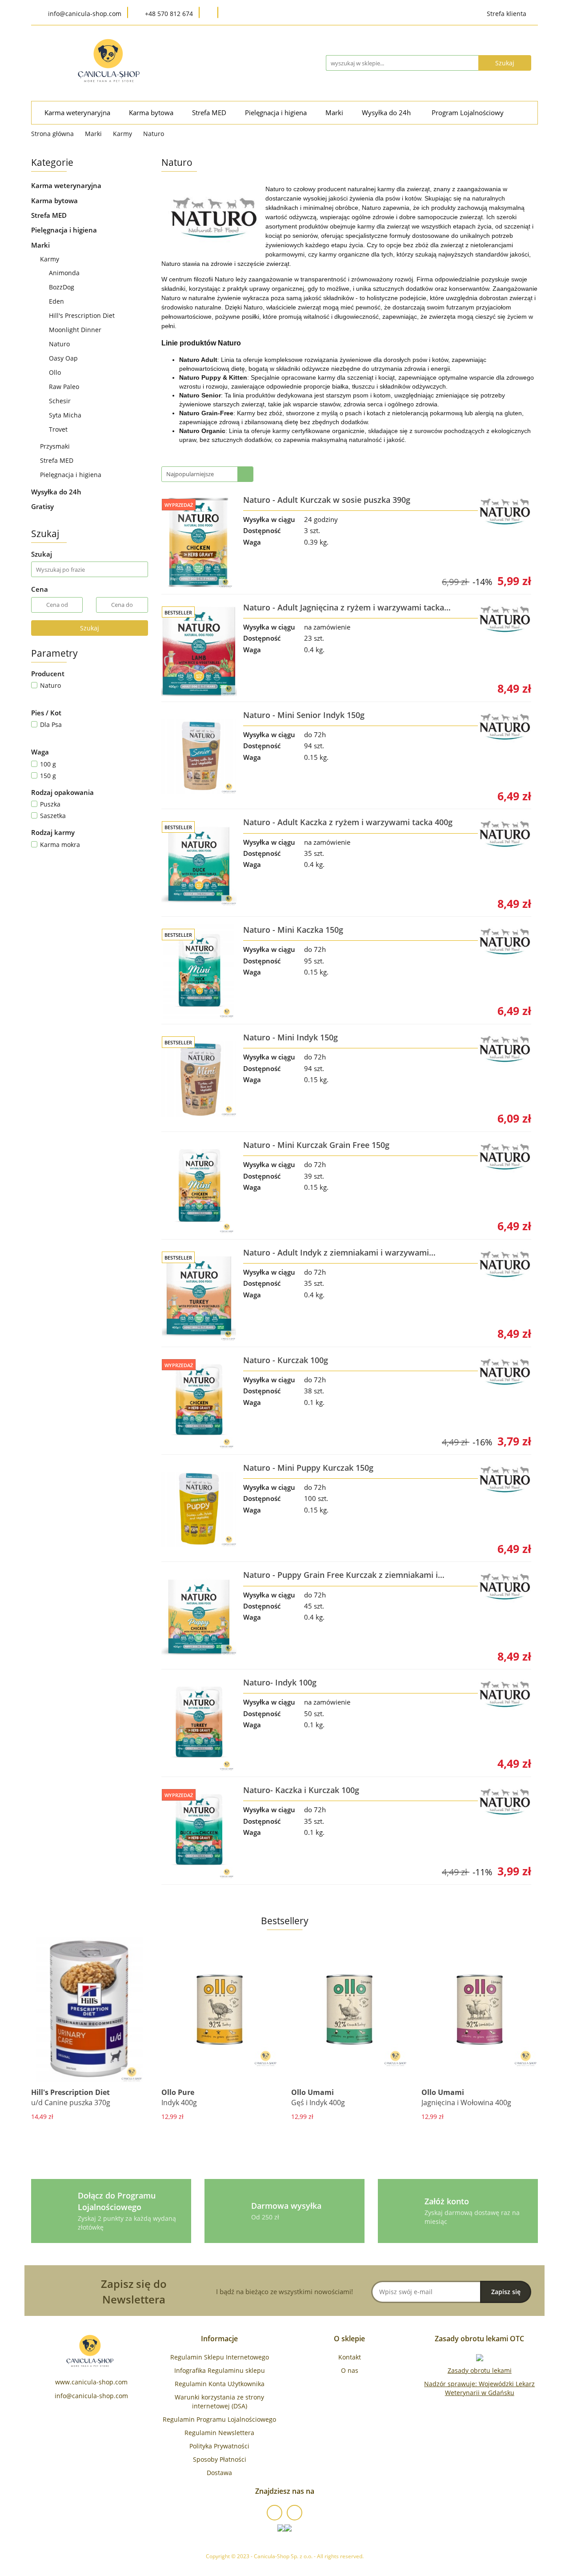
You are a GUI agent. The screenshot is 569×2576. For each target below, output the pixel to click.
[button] (219, 2339)
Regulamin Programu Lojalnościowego (219, 2419)
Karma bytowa (152, 113)
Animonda (64, 273)
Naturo (59, 344)
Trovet (58, 429)
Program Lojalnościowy (468, 113)
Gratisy (42, 506)
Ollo (55, 372)
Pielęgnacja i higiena (277, 113)
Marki (335, 113)
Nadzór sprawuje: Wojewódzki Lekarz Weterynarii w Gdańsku (479, 2388)
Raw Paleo (64, 387)
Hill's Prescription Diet (82, 315)
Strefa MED (210, 113)
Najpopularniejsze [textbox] (190, 474)
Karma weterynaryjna (78, 113)
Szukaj (90, 628)
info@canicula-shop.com (91, 2396)
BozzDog (62, 287)
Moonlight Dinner (75, 330)
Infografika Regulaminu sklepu (220, 2370)
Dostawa (219, 2473)
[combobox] (207, 474)
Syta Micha (65, 415)
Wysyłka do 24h (387, 113)
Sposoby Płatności (220, 2459)
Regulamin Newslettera (219, 2433)
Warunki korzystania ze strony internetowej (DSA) (219, 2401)
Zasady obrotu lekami (480, 2370)
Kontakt (350, 2357)
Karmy (50, 259)
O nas (350, 2370)
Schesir (60, 401)
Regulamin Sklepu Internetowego (220, 2357)
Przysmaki (56, 446)
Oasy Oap (63, 358)
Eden (56, 301)
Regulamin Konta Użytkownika (220, 2384)
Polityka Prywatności (219, 2446)
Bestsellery (285, 1921)
